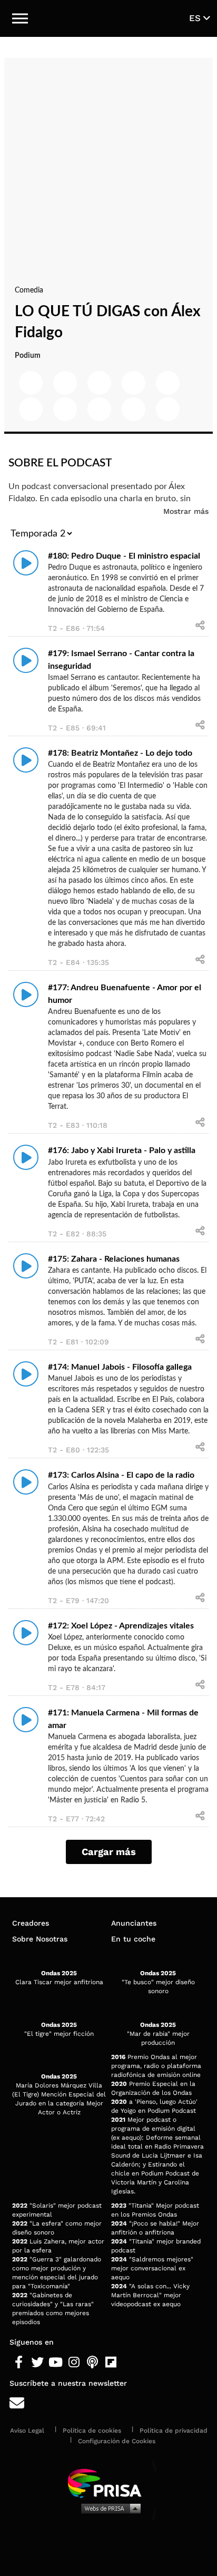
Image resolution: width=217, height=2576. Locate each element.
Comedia (29, 290)
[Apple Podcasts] (92, 2363)
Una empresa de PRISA (108, 2482)
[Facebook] (19, 2363)
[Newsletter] (108, 2403)
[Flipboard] (111, 2363)
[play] (26, 563)
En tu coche (133, 1939)
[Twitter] (37, 2363)
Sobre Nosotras (40, 1939)
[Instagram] (74, 2363)
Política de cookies (92, 2431)
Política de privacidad (174, 2431)
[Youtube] (56, 2363)
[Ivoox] (129, 2363)
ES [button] (196, 18)
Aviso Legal (27, 2431)
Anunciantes (134, 1923)
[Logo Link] (109, 18)
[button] (20, 18)
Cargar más (109, 1852)
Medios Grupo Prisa (109, 2508)
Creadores (31, 1923)
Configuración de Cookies (117, 2441)
